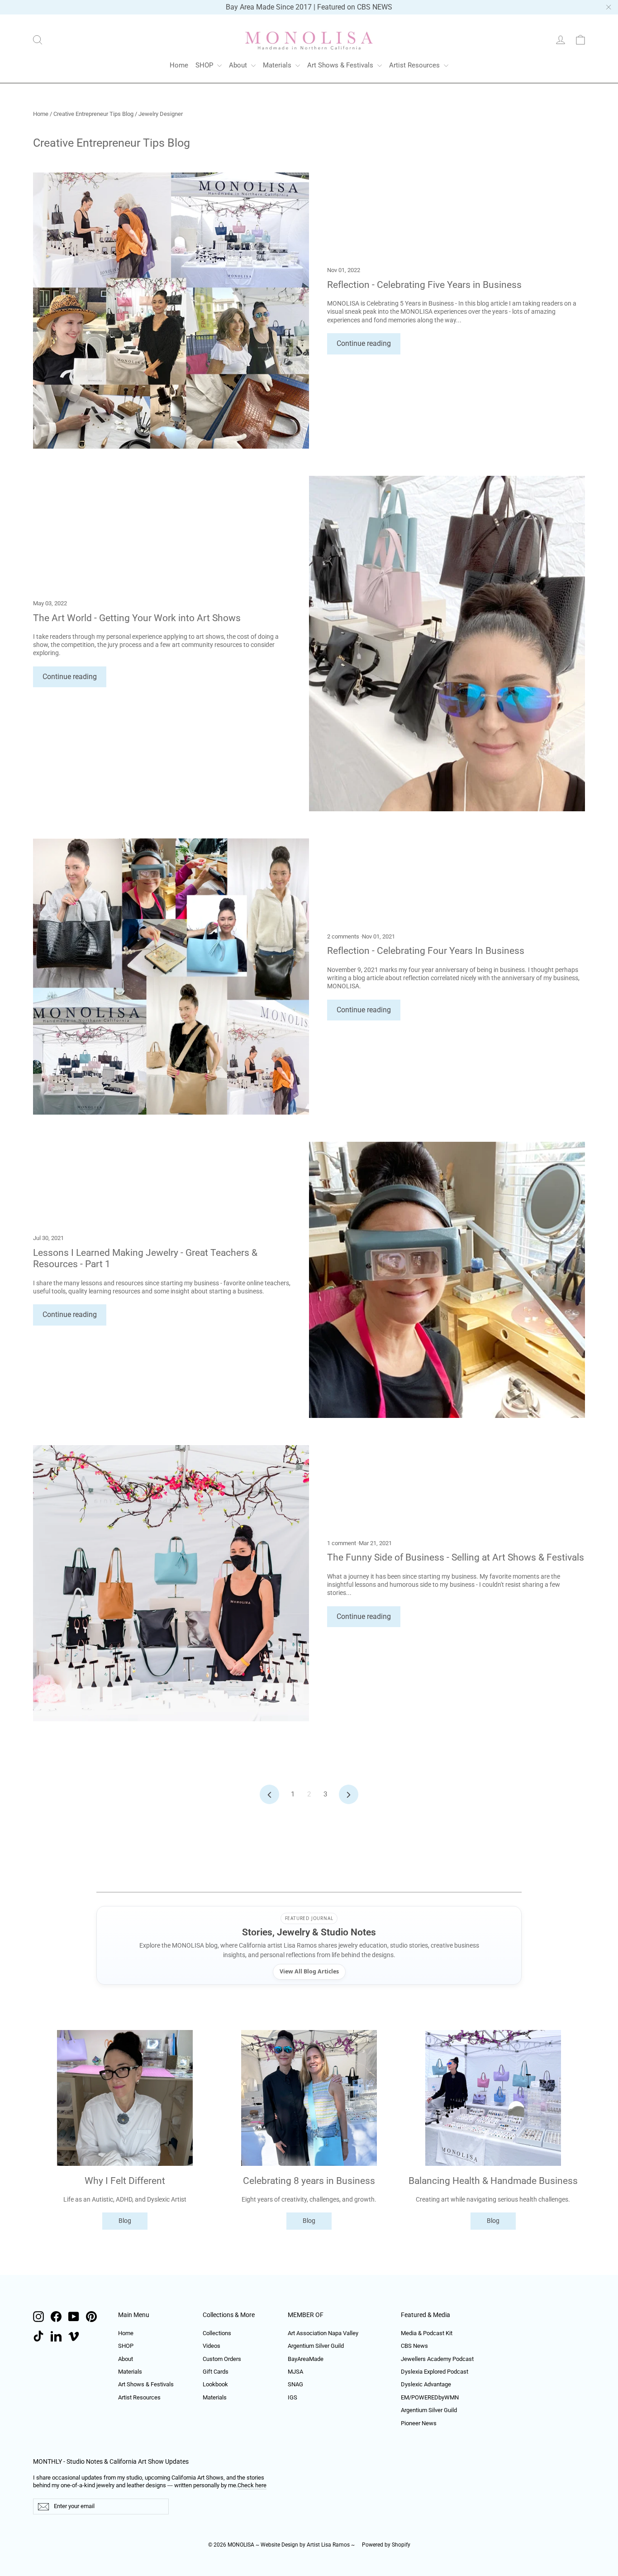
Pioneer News (419, 2423)
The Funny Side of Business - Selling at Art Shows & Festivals (456, 1557)
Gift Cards (216, 2372)
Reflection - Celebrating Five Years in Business (424, 285)
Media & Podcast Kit (427, 2333)
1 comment (342, 1543)
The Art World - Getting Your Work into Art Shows (137, 618)
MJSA (295, 2372)
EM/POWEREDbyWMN (430, 2397)
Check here (252, 2485)
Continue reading (364, 343)
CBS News (414, 2346)
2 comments (344, 936)
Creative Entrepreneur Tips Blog (93, 114)
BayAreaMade (306, 2359)
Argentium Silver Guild (316, 2346)
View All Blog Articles (309, 1971)
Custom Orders (222, 2359)
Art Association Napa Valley (323, 2333)
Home (179, 65)
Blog (125, 2221)
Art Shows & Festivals (341, 65)
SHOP (205, 65)
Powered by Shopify (386, 2545)
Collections (217, 2333)
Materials (278, 65)
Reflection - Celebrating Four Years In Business (426, 950)
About (239, 65)
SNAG (295, 2384)
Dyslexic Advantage (426, 2384)
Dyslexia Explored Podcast (435, 2372)
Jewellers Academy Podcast (437, 2359)
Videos (212, 2346)
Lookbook (215, 2384)
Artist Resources (415, 65)
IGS (292, 2397)
